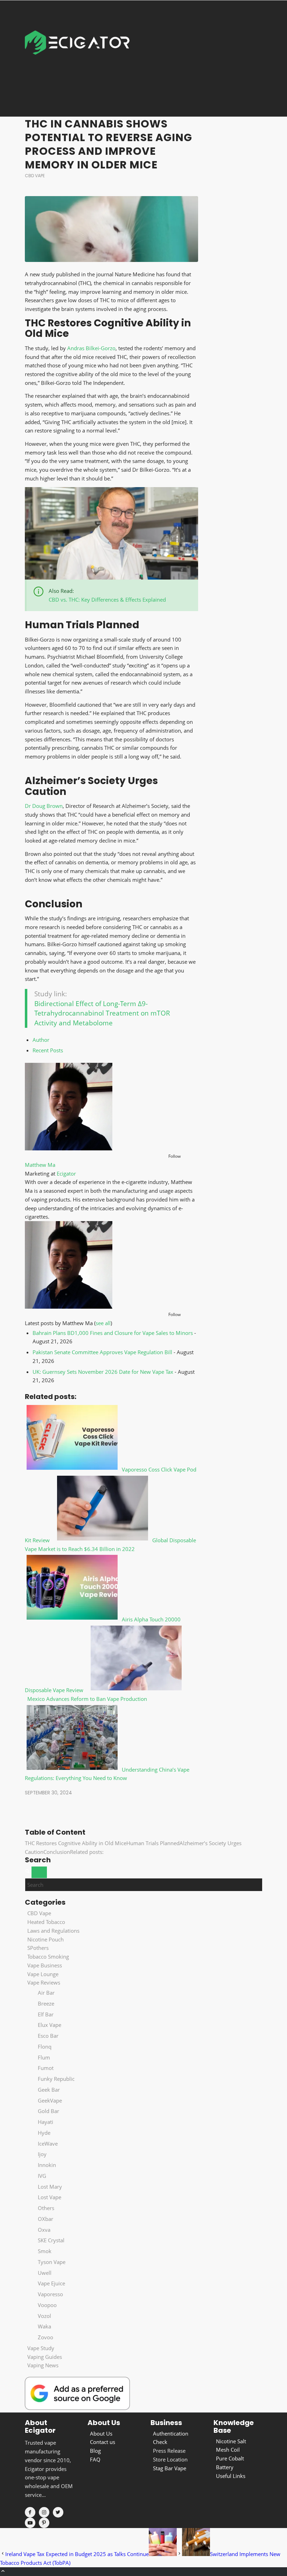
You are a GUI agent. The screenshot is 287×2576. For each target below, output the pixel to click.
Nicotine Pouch (45, 1939)
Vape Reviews (44, 1982)
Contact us (103, 2442)
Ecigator (66, 1173)
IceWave (48, 2144)
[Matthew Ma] (69, 1148)
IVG (42, 2176)
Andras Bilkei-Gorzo (91, 348)
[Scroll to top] (3, 2571)
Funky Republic (56, 2079)
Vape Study (41, 2348)
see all (103, 1323)
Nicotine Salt (231, 2441)
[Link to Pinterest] (44, 2523)
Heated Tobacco (46, 1922)
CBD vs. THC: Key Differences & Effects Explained (107, 600)
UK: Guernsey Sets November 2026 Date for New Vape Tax (103, 1372)
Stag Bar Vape (170, 2468)
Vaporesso (50, 2294)
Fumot (46, 2068)
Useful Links (231, 2476)
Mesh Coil (228, 2450)
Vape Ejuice (51, 2283)
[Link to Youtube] (30, 2523)
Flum (44, 2057)
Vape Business (45, 1965)
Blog (95, 2451)
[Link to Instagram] (44, 2512)
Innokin (47, 2165)
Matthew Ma (40, 1165)
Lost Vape (50, 2197)
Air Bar (46, 1993)
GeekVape (50, 2100)
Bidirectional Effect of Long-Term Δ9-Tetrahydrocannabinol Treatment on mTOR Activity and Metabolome (102, 1013)
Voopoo (47, 2305)
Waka (44, 2326)
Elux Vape (50, 2025)
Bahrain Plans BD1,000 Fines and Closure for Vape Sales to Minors (113, 1333)
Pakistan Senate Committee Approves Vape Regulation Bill (102, 1352)
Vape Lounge (43, 1974)
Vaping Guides (45, 2357)
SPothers (38, 1948)
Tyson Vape (52, 2262)
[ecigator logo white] (77, 58)
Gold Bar (48, 2111)
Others (46, 2208)
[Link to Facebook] (30, 2512)
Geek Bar (49, 2090)
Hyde (44, 2133)
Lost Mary (50, 2187)
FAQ (95, 2459)
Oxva (44, 2230)
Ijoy (42, 2154)
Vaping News (43, 2365)
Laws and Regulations (53, 1931)
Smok (45, 2251)
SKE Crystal (51, 2240)
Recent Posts (48, 1050)
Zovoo (45, 2337)
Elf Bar (46, 2014)
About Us (101, 2433)
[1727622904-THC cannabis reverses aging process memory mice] (112, 229)
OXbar (45, 2219)
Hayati (45, 2122)
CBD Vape (35, 176)
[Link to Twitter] (58, 2512)
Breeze (46, 2003)
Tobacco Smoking (48, 1957)
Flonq (45, 2047)
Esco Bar (48, 2036)
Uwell (45, 2273)
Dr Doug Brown (44, 806)
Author (41, 1040)
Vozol (44, 2316)
